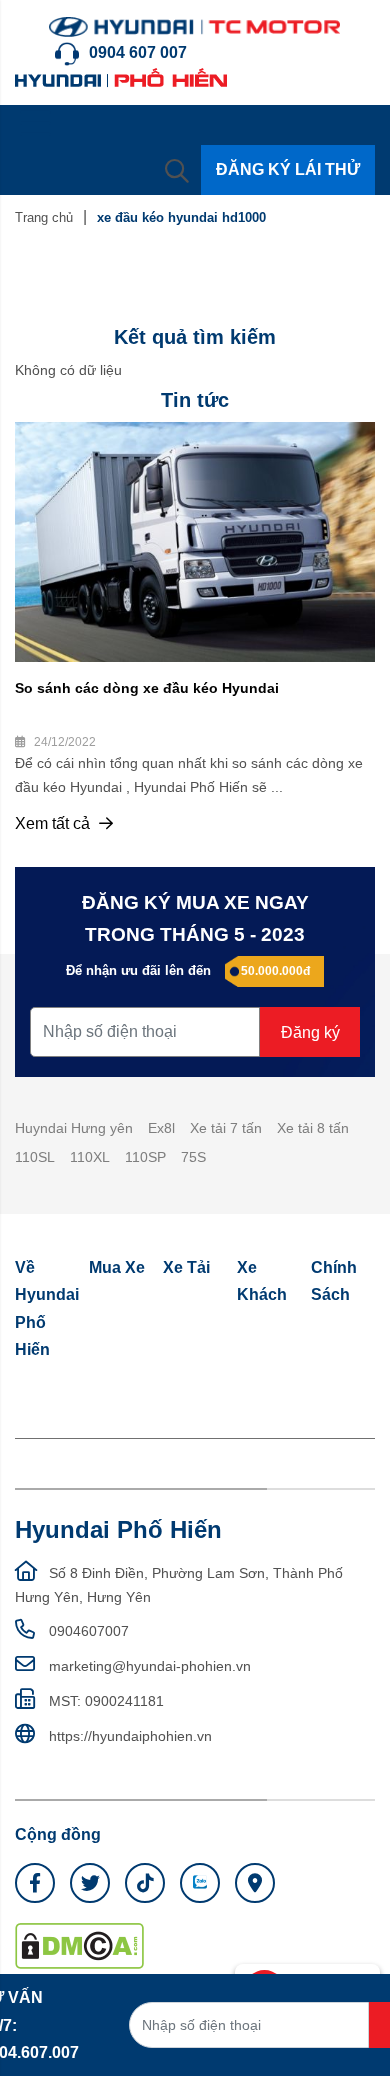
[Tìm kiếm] (177, 170)
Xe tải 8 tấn (313, 1128)
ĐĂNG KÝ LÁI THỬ (288, 169)
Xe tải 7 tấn (226, 1128)
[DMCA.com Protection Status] (79, 1945)
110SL (35, 1157)
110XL (90, 1157)
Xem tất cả (54, 823)
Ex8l (161, 1128)
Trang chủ (44, 217)
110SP (145, 1157)
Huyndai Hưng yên (74, 1128)
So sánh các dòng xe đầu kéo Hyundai (147, 688)
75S (193, 1157)
